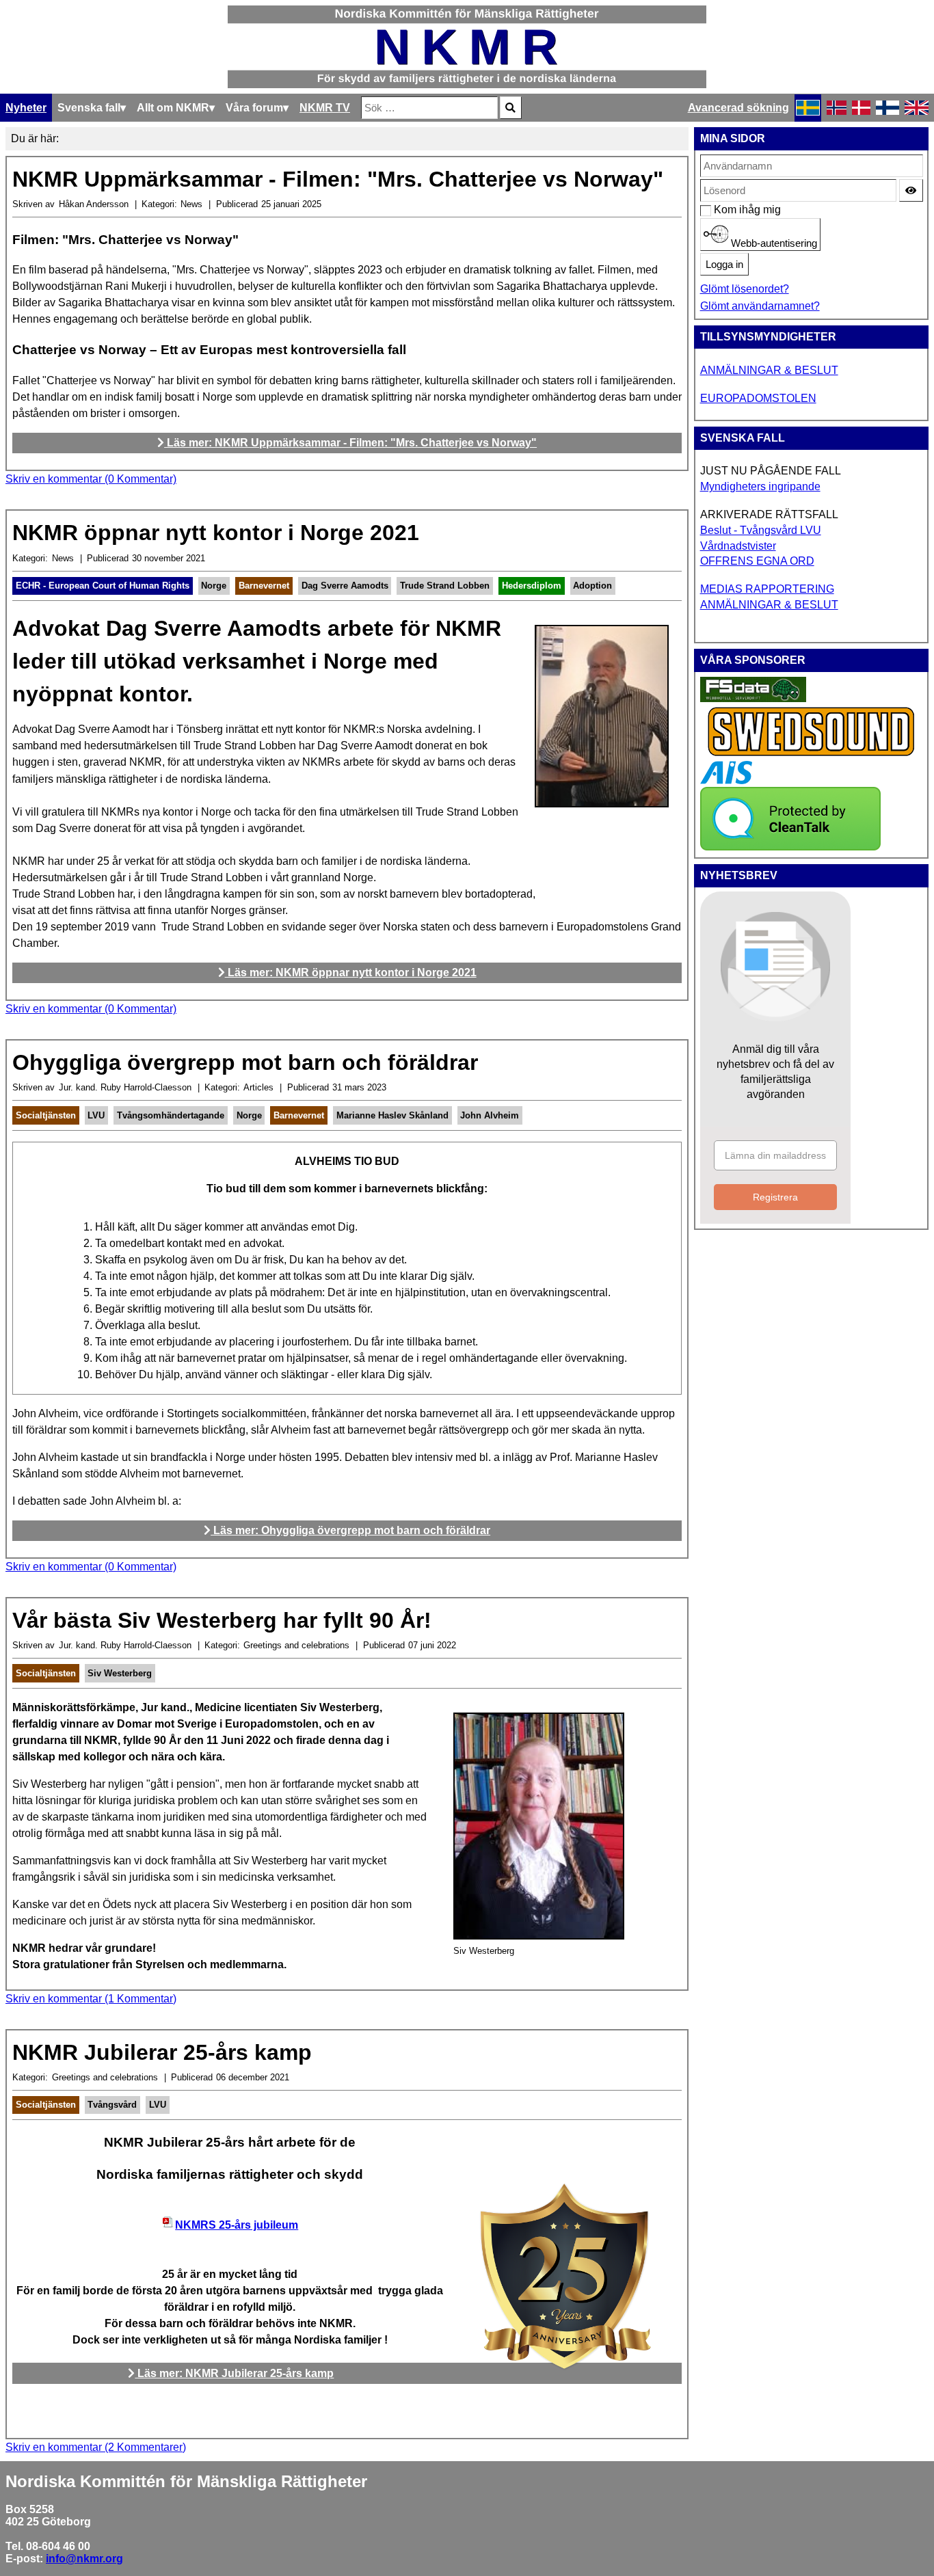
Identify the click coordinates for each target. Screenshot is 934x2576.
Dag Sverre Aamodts (345, 586)
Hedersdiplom (532, 586)
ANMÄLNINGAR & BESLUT (769, 370)
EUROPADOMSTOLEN (758, 398)
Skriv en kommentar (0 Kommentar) (91, 479)
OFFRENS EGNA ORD (757, 561)
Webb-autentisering (773, 243)
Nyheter (26, 108)
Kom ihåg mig (721, 210)
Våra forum (254, 108)
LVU (96, 1115)
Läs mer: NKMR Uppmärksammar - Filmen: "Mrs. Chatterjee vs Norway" (350, 443)
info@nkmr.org (84, 2559)
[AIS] (726, 780)
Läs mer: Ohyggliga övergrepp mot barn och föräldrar (350, 1530)
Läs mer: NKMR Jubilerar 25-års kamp (234, 2373)
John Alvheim (490, 1115)
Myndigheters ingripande (760, 486)
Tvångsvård (112, 2105)
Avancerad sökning (738, 108)
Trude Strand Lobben (445, 586)
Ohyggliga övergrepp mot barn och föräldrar (245, 1062)
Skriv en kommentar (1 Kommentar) (91, 1999)
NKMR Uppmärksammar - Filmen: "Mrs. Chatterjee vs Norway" (338, 179)
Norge (214, 586)
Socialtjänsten (46, 1115)
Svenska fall (89, 108)
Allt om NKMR (173, 108)
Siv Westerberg (120, 1673)
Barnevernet (264, 586)
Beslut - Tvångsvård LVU (761, 530)
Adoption (592, 586)
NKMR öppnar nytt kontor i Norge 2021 (216, 533)
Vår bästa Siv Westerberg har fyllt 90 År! (222, 1620)
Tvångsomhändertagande (171, 1115)
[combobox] (429, 108)
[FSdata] (753, 698)
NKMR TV (325, 108)
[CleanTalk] (790, 847)
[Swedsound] (812, 754)
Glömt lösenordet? (745, 289)
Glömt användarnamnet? (760, 306)
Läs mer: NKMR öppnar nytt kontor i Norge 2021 (351, 972)
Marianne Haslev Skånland (392, 1115)
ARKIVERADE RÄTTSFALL (769, 514)
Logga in (724, 265)
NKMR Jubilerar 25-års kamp (162, 2052)
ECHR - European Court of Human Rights (103, 586)
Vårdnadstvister (738, 546)
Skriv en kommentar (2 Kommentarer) (96, 2447)
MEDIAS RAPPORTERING (767, 589)
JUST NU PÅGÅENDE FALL (771, 471)
